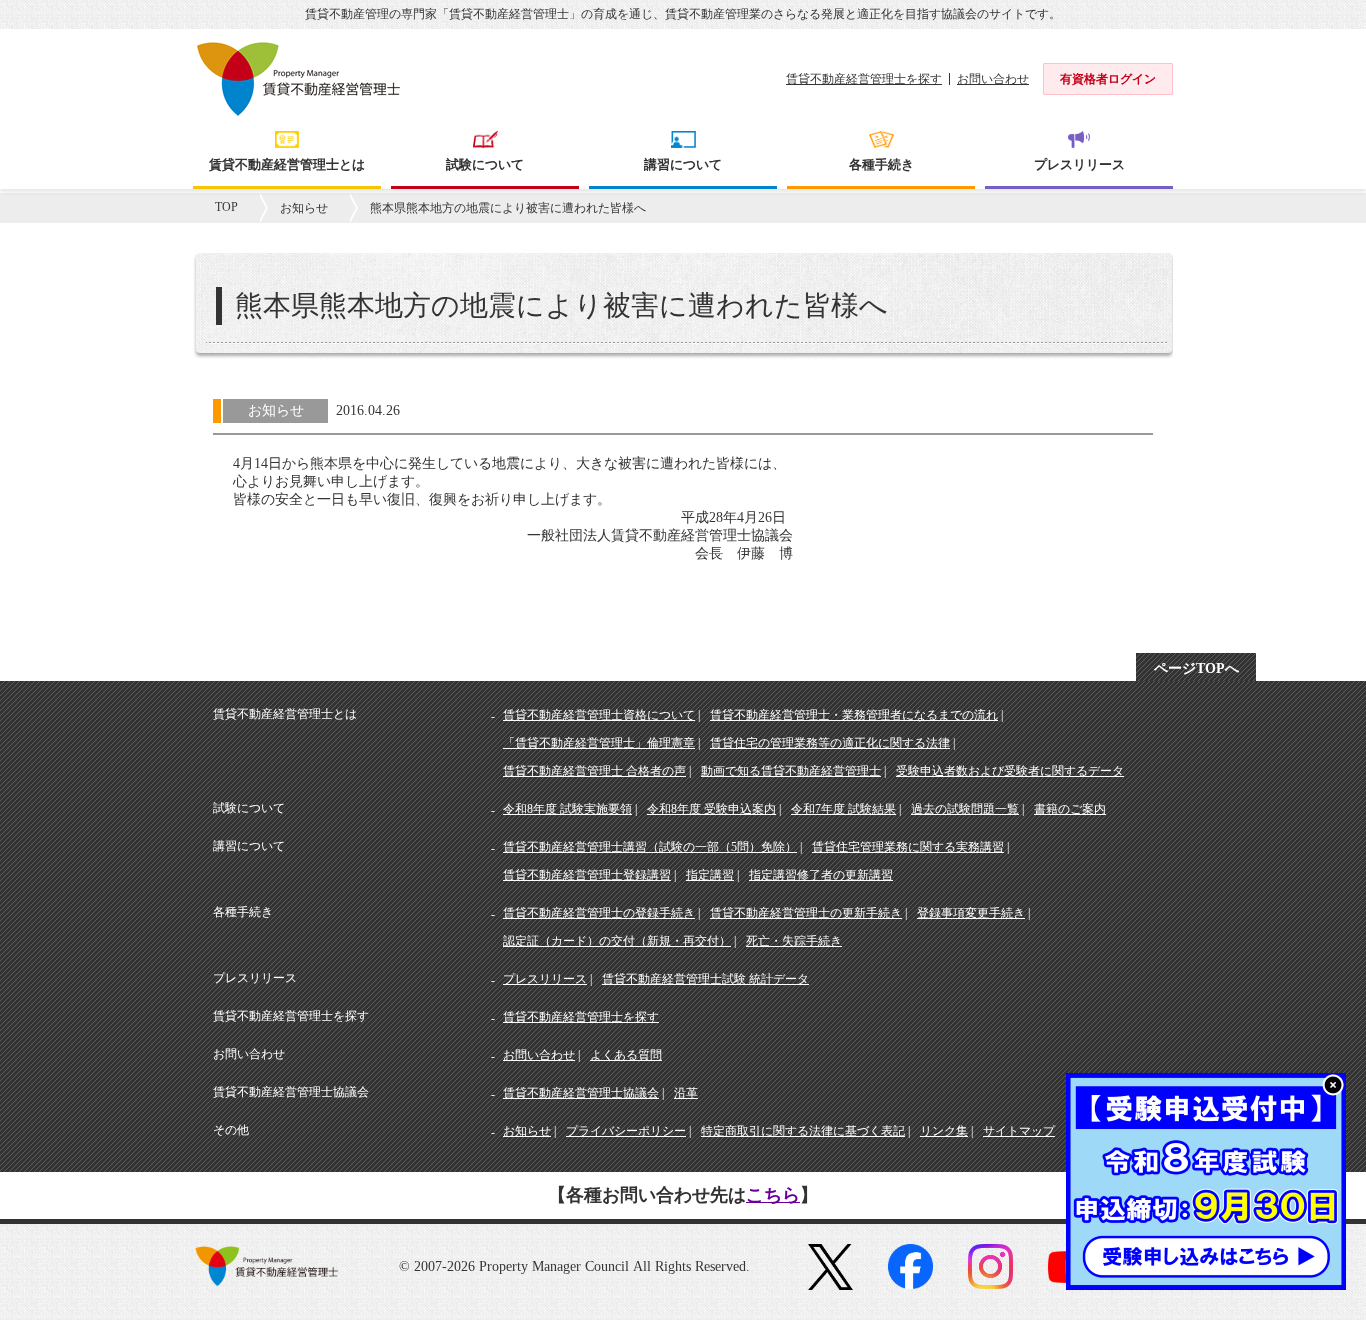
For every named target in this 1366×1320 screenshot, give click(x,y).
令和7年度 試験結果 (843, 809)
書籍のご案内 (1070, 809)
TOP (226, 207)
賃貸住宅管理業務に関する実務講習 (908, 847)
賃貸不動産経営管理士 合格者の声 (594, 771)
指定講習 (710, 875)
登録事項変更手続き (971, 913)
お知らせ (304, 208)
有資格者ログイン (1108, 79)
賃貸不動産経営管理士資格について (599, 715)
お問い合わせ (993, 79)
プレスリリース (545, 979)
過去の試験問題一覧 (965, 809)
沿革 (686, 1093)
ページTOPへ (1196, 668)
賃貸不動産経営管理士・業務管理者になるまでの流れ (854, 715)
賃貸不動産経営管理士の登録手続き (599, 913)
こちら (773, 1195)
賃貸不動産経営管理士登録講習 (587, 875)
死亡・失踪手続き (794, 941)
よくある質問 (626, 1055)
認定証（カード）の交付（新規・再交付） (617, 941)
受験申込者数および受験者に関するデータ (1010, 771)
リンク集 (944, 1131)
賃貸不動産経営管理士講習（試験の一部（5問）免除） (650, 847)
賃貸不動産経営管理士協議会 (581, 1093)
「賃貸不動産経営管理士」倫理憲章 (599, 743)
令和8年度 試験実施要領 (567, 809)
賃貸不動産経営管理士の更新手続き (806, 913)
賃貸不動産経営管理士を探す (864, 79)
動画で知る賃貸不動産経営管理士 (791, 771)
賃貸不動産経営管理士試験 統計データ (705, 979)
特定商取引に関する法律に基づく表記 (803, 1131)
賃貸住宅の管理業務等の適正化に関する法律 (830, 743)
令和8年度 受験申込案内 (711, 809)
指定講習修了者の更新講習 (821, 875)
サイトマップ (1019, 1131)
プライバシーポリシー (626, 1131)
